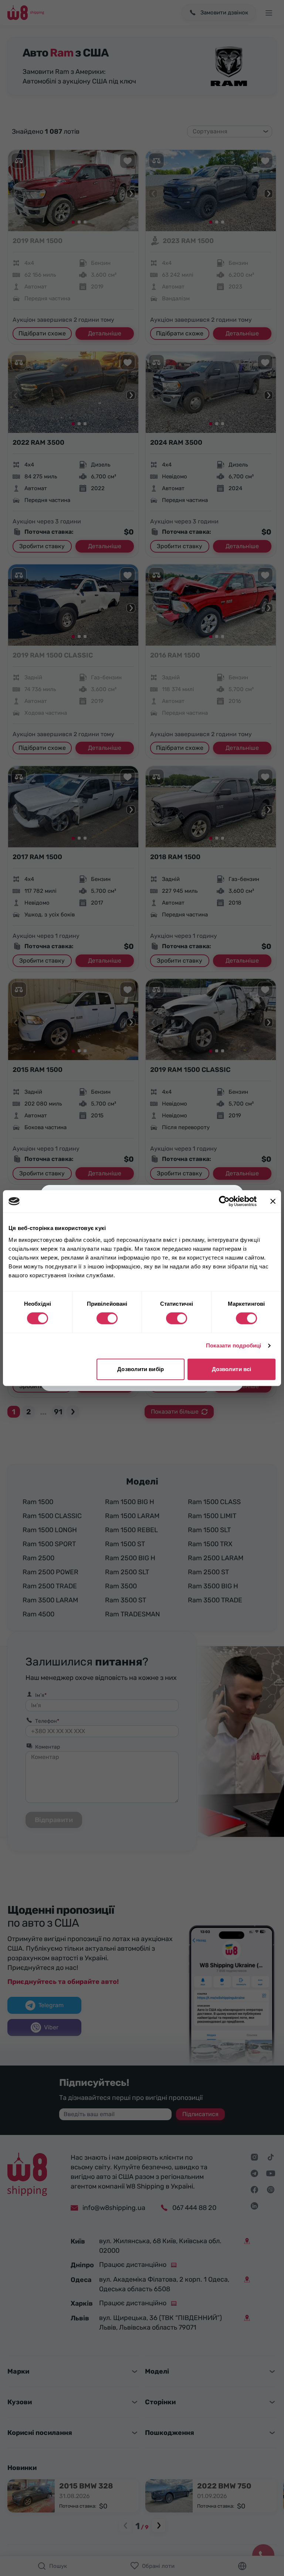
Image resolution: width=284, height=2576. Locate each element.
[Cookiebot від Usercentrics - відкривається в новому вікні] (224, 1201)
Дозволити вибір (141, 1369)
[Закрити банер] (273, 1201)
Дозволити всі (231, 1369)
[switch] (107, 1318)
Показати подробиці (234, 1345)
